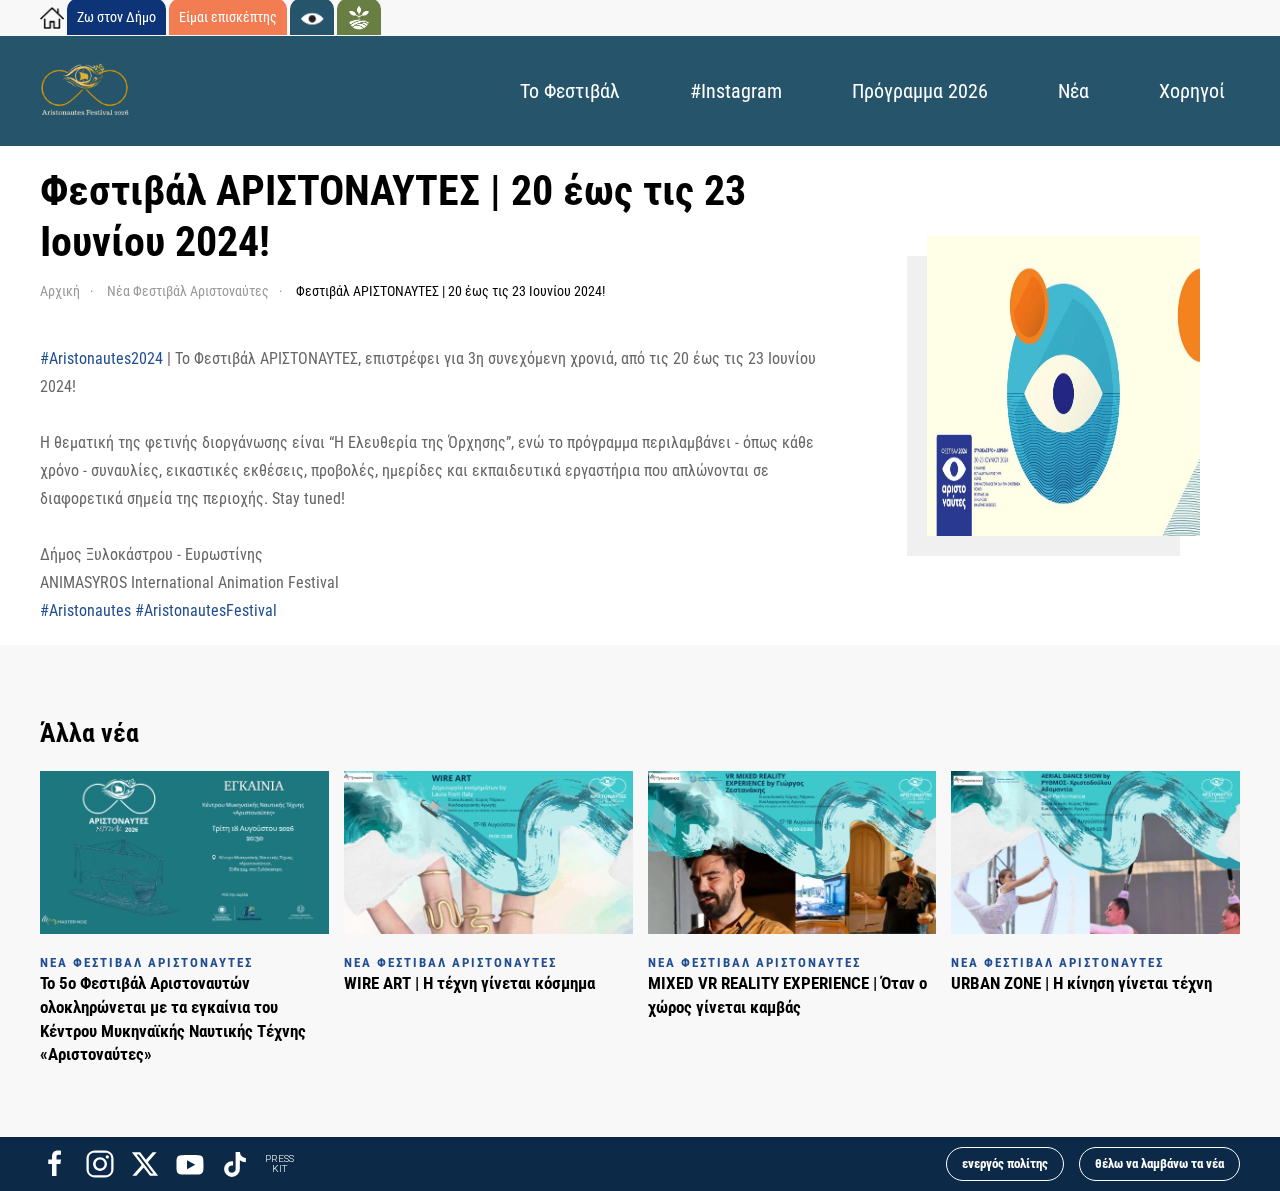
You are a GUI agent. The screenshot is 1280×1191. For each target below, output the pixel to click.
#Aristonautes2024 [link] (101, 358)
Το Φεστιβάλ (570, 91)
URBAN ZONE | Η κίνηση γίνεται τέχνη (1081, 983)
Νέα (1073, 91)
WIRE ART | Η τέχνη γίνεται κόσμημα (469, 983)
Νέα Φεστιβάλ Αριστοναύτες (146, 962)
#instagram (736, 91)
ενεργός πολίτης (1005, 1163)
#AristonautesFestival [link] (206, 610)
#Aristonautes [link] (85, 610)
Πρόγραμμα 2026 (920, 91)
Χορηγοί (1192, 91)
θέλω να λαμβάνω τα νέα (1159, 1163)
